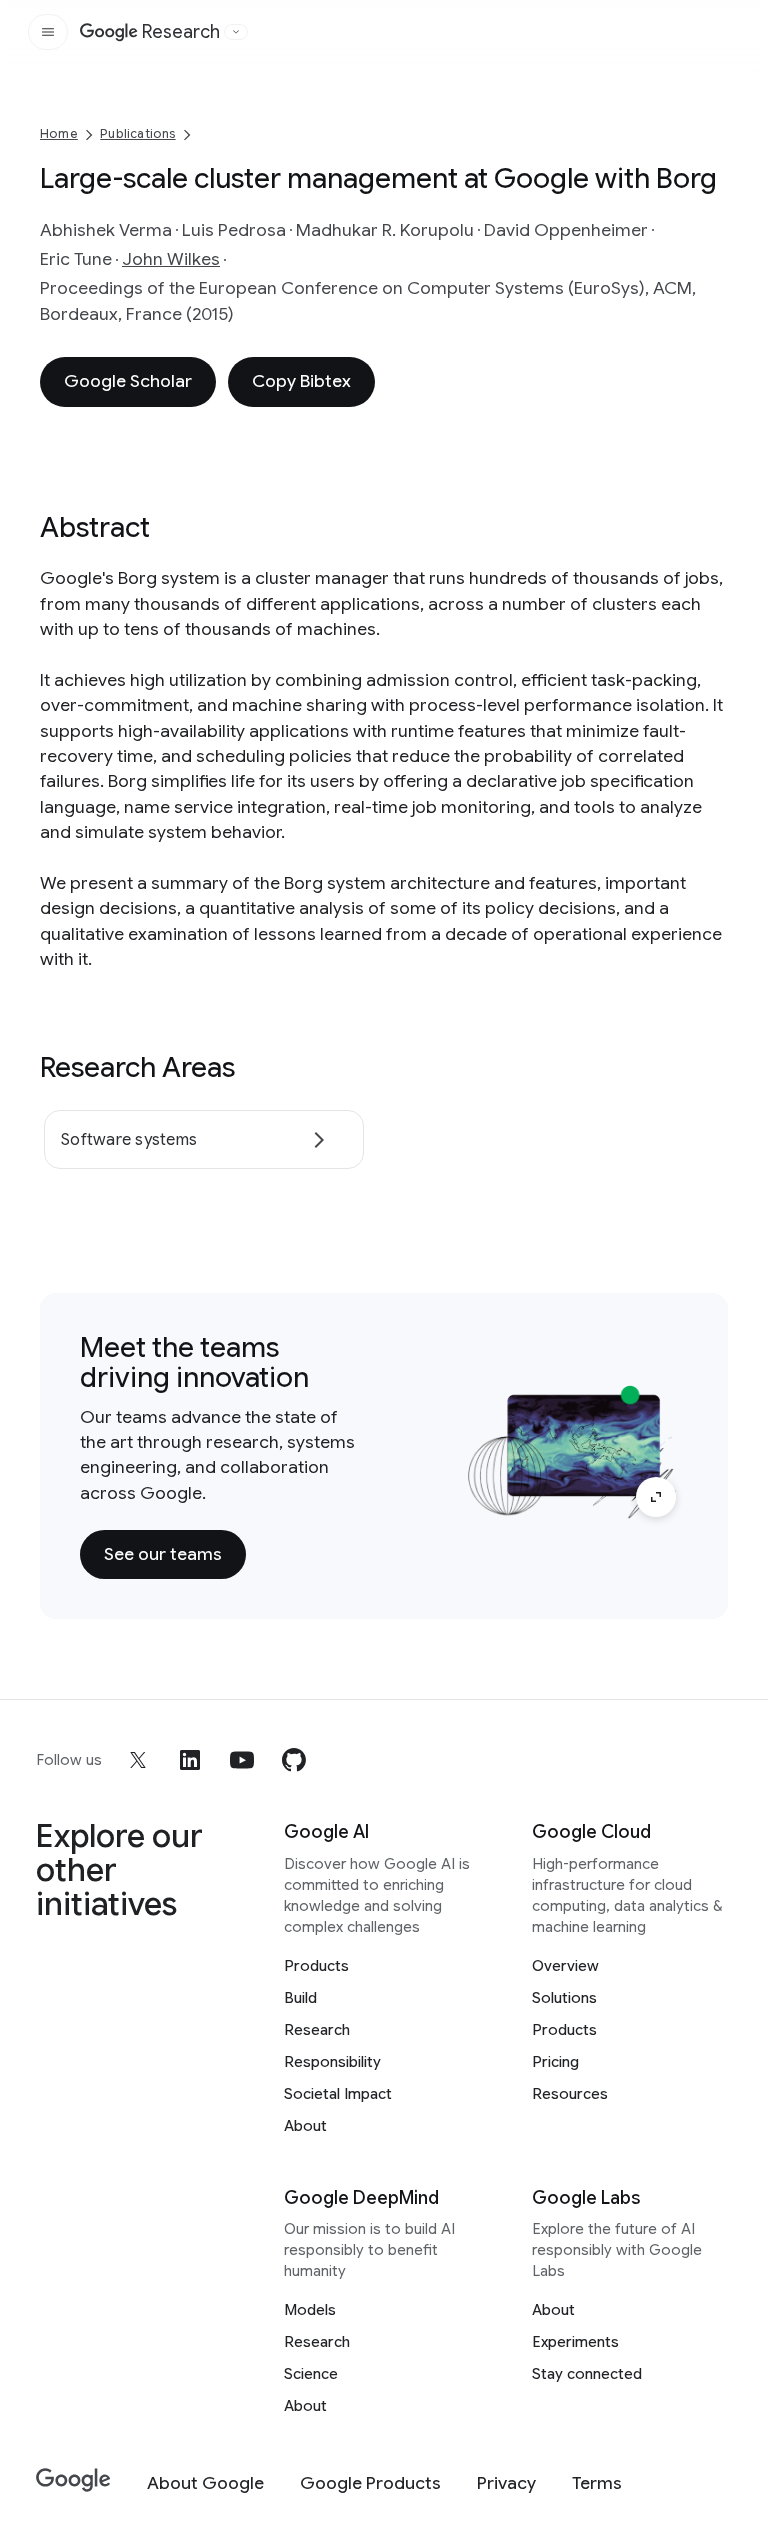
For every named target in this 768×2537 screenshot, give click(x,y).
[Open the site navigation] (48, 32)
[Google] (73, 2480)
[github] (294, 1760)
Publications (137, 133)
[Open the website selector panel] (236, 32)
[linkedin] (190, 1760)
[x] (138, 1760)
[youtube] (242, 1760)
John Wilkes (171, 259)
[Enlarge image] (656, 1497)
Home (59, 133)
